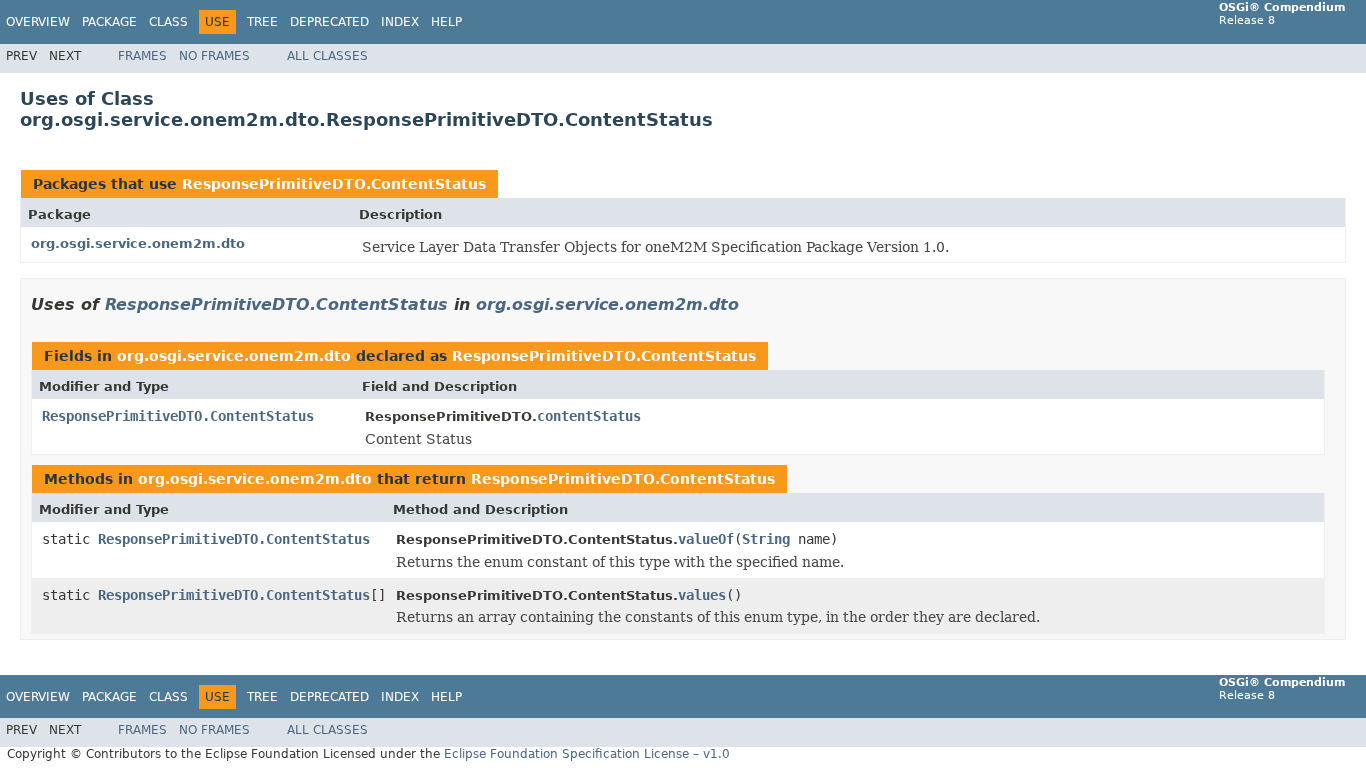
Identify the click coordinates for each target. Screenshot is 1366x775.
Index (400, 22)
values (702, 595)
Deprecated (329, 22)
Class (168, 22)
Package (109, 22)
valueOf (706, 539)
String (766, 539)
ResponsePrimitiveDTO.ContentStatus (334, 184)
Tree (262, 22)
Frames (142, 56)
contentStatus (589, 416)
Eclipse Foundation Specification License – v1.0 (587, 754)
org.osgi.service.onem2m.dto (138, 243)
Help (446, 22)
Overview (38, 22)
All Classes (327, 56)
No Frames (214, 56)
